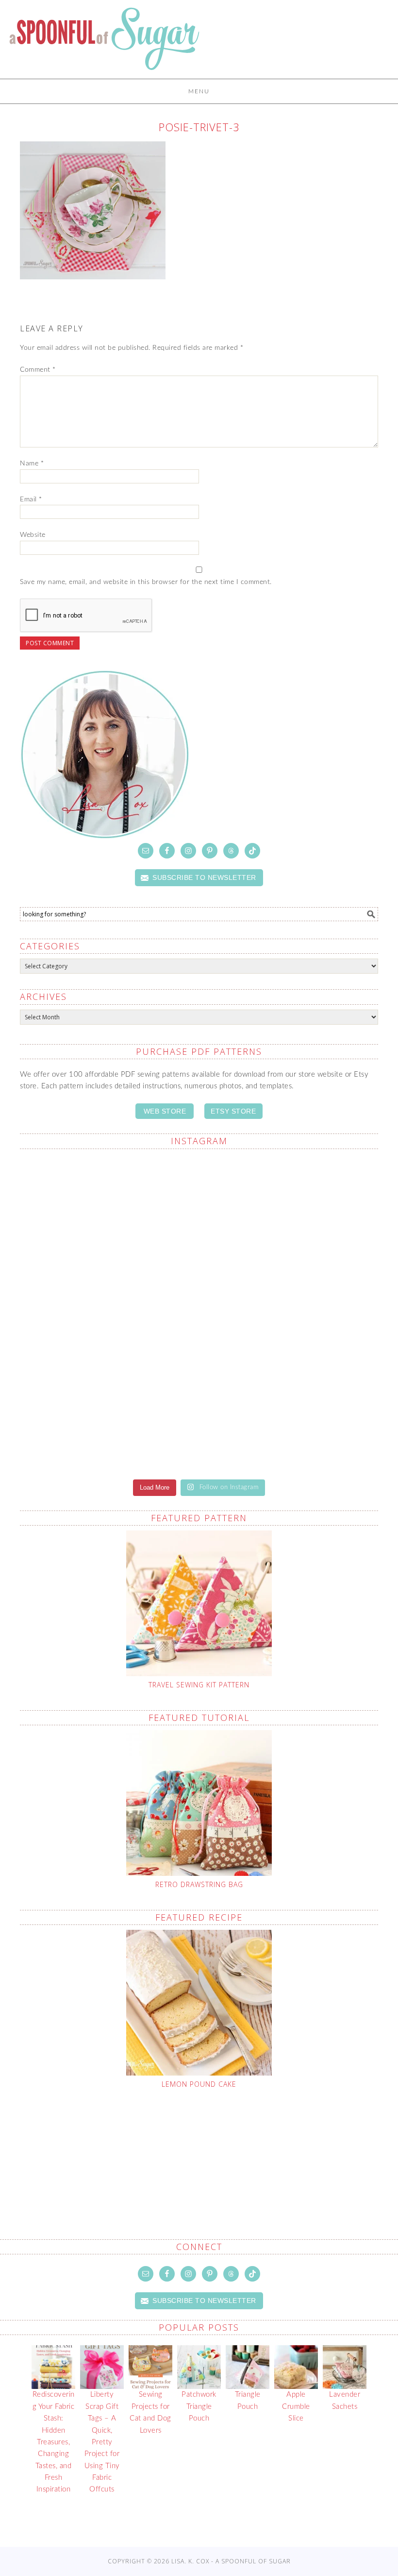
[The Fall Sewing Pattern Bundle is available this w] (108, 1209)
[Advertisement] (206, 2141)
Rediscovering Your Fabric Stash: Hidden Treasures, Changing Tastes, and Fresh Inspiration (54, 2442)
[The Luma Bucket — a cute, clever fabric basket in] (108, 1313)
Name (32, 464)
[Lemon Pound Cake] (199, 2003)
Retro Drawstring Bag (199, 1884)
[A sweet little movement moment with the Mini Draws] (290, 1313)
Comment (38, 370)
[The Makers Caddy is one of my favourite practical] (290, 1209)
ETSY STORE (233, 1111)
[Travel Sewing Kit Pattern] (199, 1603)
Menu (199, 91)
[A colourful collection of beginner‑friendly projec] (290, 1417)
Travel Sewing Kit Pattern (199, 1685)
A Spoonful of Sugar (104, 44)
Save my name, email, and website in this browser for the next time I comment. (146, 582)
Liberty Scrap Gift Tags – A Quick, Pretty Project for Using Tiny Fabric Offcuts (102, 2442)
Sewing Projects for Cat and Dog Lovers (150, 2412)
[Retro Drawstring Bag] (199, 1803)
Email (31, 499)
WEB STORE (165, 1111)
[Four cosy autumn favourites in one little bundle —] (108, 1417)
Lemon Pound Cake (199, 2084)
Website (33, 535)
